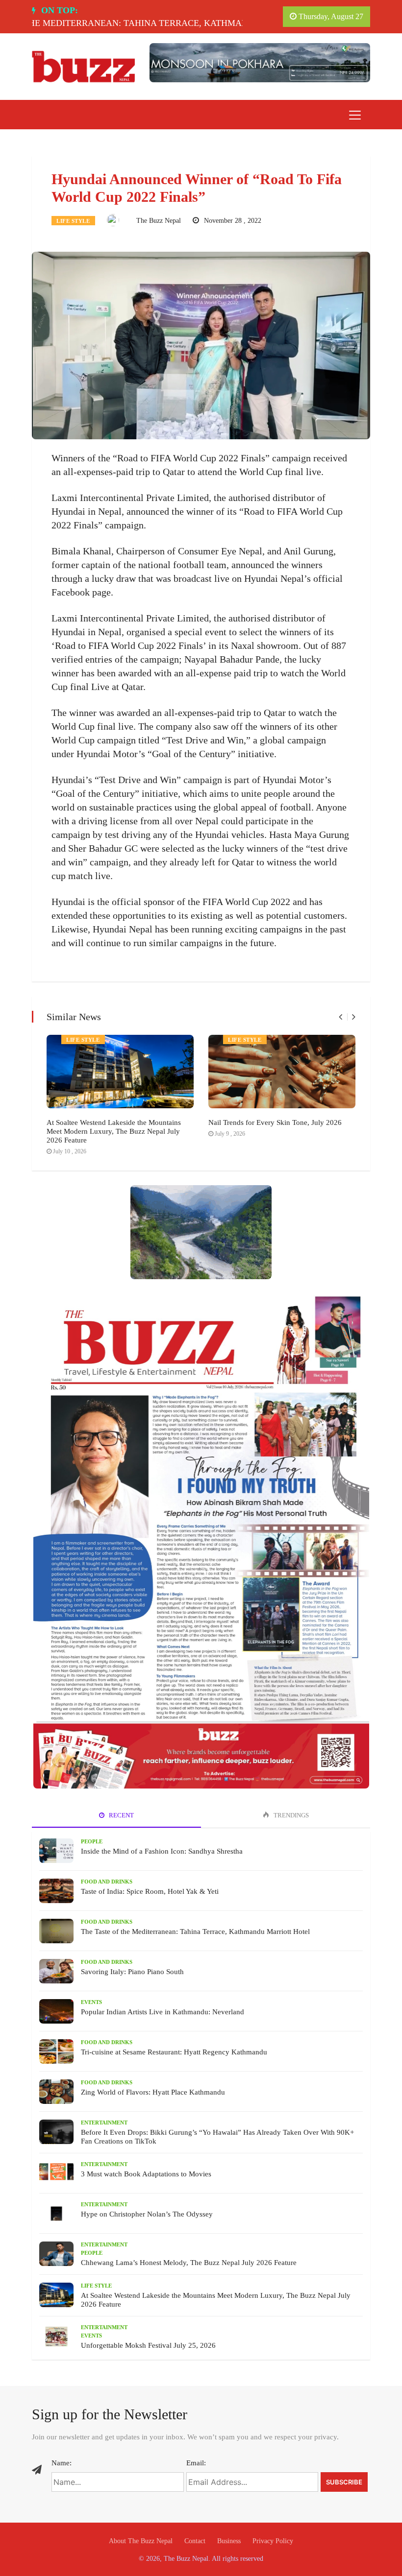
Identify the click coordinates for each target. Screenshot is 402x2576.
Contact (195, 2541)
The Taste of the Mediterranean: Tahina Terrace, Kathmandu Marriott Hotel (195, 1932)
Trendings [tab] (290, 1815)
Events (91, 2002)
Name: (62, 2463)
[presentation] (340, 1017)
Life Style (73, 221)
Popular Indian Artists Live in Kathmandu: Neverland (163, 2012)
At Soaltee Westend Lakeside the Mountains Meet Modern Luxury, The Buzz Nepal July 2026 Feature (114, 1131)
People (92, 1841)
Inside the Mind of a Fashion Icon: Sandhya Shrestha (162, 1851)
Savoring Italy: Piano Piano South (132, 1972)
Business (229, 2541)
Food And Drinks (107, 1882)
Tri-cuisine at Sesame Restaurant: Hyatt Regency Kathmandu (174, 2052)
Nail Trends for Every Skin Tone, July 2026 (275, 1122)
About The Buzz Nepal (141, 2541)
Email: (196, 2463)
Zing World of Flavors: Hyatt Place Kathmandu (153, 2092)
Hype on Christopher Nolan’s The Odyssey (147, 2214)
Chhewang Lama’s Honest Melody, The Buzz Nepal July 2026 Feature (189, 2263)
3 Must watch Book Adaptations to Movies (146, 2174)
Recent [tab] (121, 1815)
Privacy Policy (273, 2541)
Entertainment (104, 2123)
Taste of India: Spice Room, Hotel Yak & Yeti (150, 1891)
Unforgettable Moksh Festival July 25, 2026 (148, 2345)
